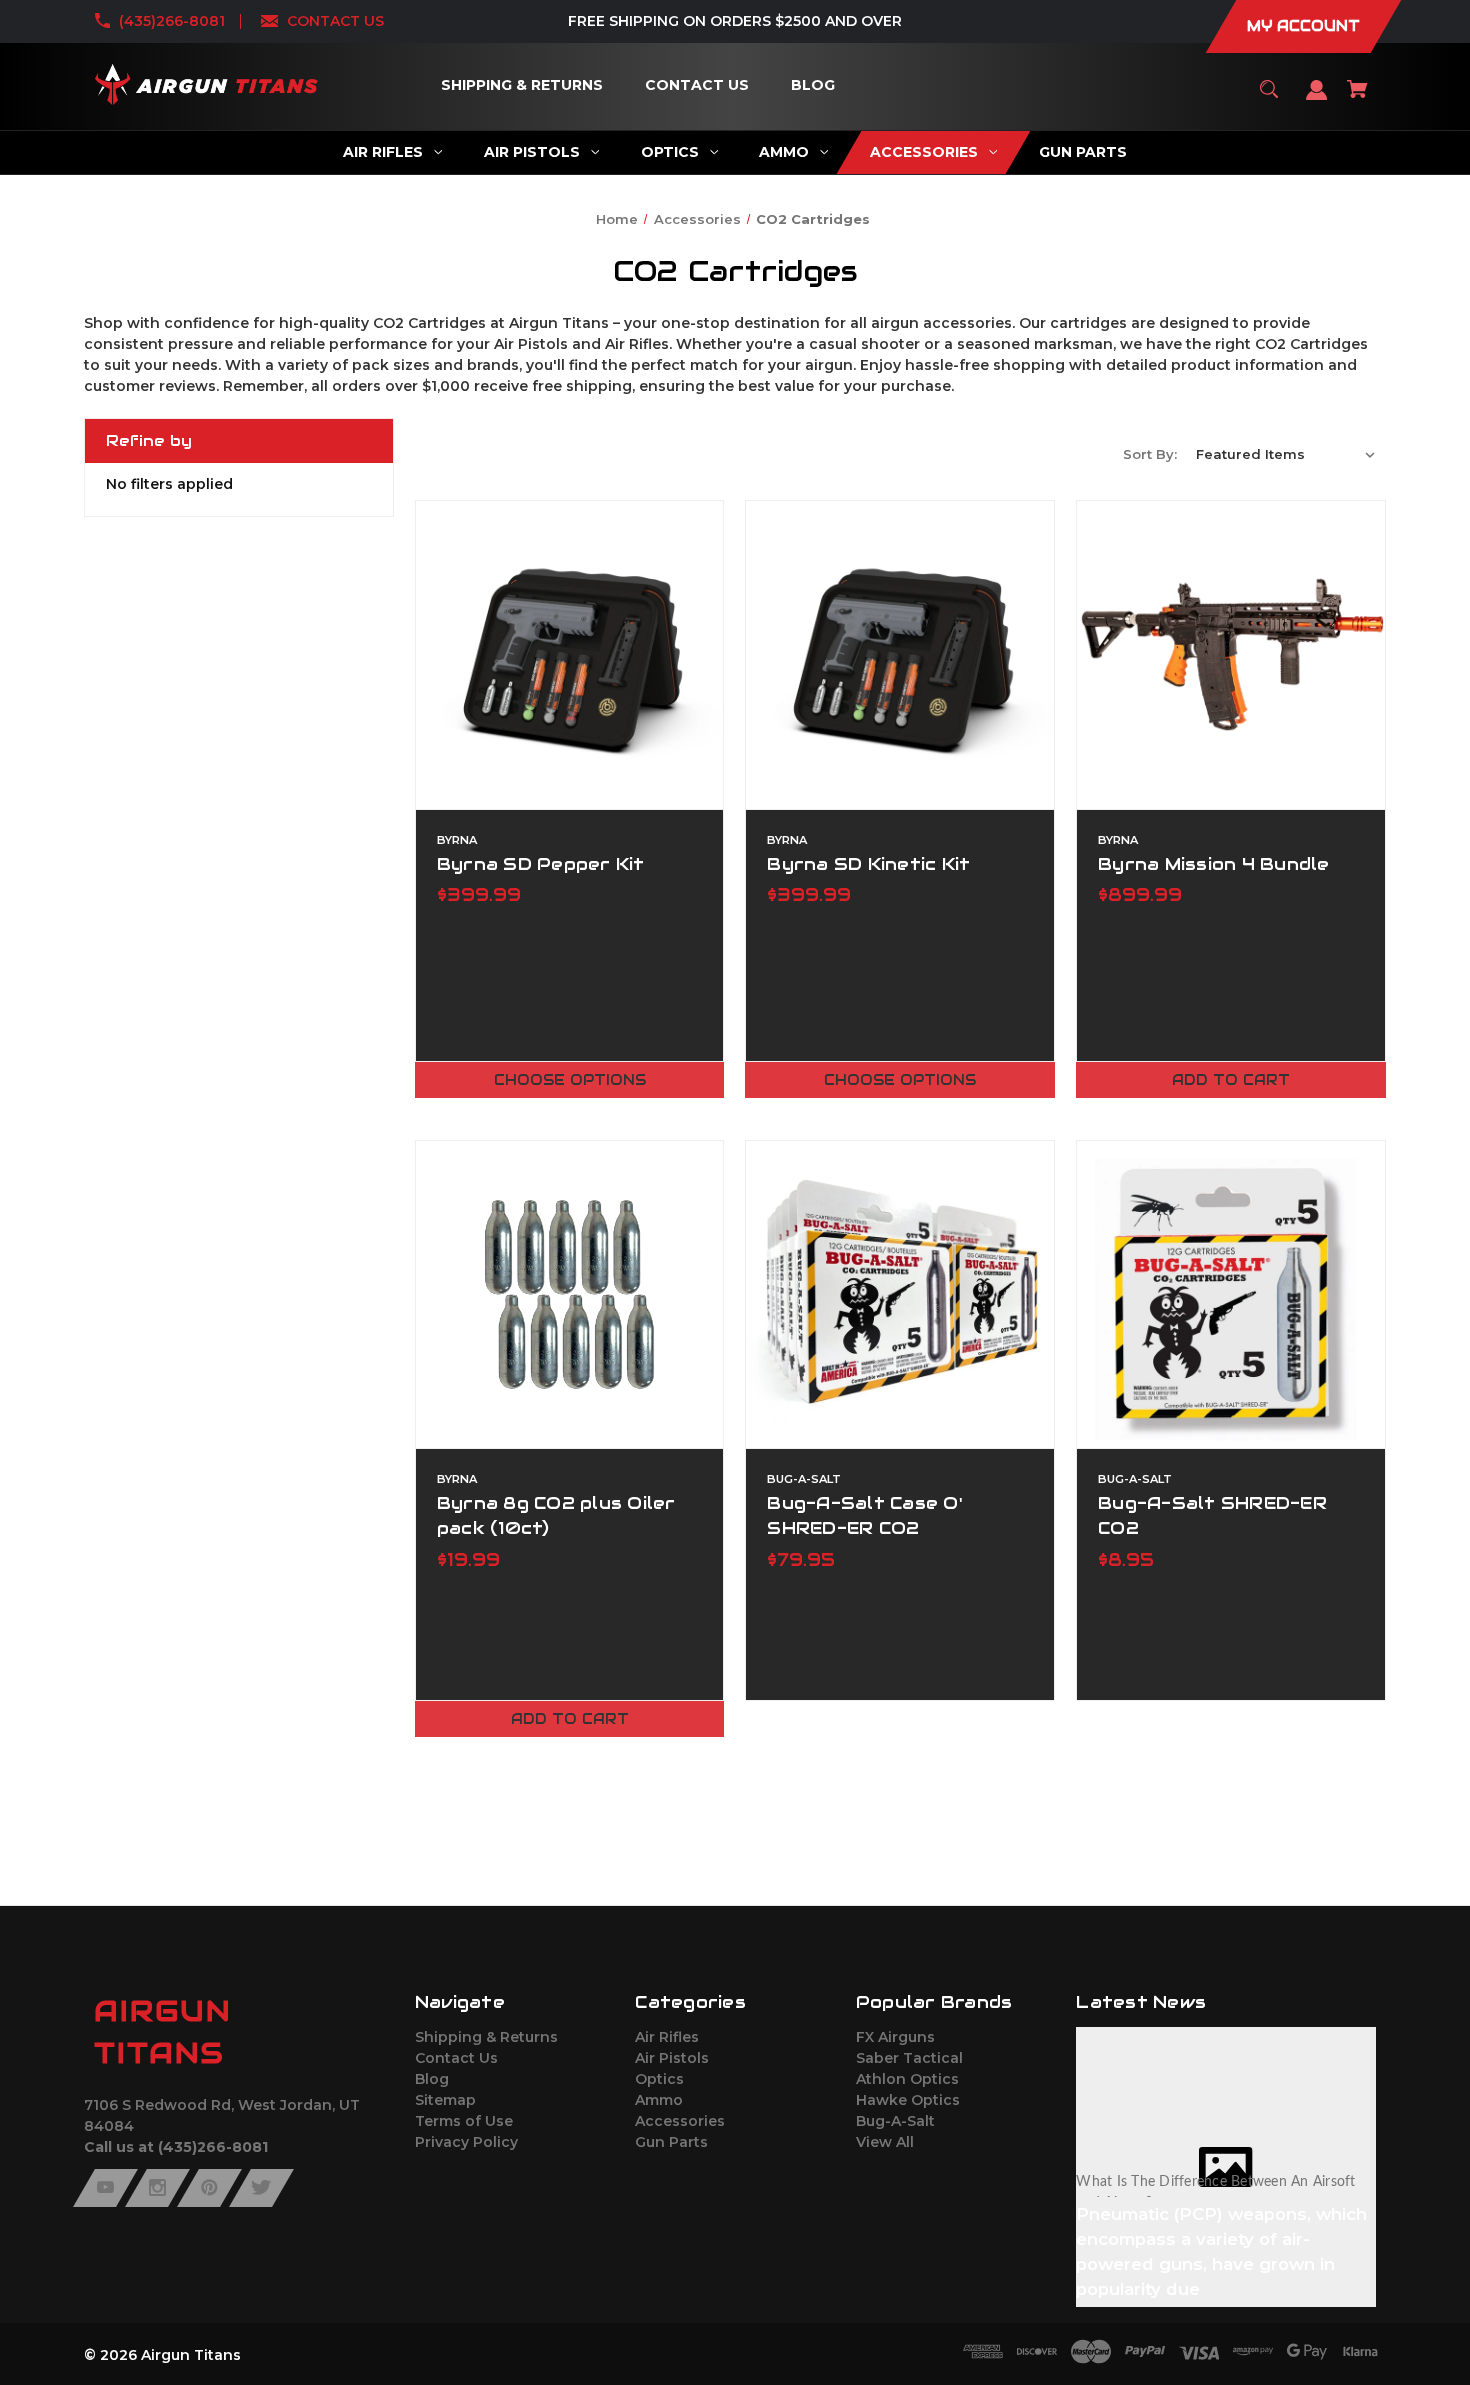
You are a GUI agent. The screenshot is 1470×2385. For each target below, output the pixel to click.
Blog (432, 2079)
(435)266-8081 (172, 21)
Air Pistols (672, 2058)
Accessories (680, 2121)
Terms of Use (464, 2121)
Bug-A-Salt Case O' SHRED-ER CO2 (865, 1515)
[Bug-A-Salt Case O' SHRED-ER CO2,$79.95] (900, 1295)
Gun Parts (671, 2142)
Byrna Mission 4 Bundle (1214, 864)
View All (885, 2142)
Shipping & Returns (486, 2037)
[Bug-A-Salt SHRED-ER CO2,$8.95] (1231, 1295)
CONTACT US (335, 21)
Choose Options (570, 1080)
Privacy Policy (466, 2142)
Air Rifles (667, 2037)
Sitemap (445, 2100)
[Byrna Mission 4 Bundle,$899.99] (1231, 655)
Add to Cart (1231, 1080)
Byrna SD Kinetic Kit (868, 864)
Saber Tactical (909, 2058)
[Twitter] (261, 2188)
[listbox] (1286, 454)
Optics (659, 2079)
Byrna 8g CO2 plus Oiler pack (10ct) (556, 1515)
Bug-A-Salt (895, 2121)
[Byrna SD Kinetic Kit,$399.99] (900, 655)
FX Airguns (895, 2037)
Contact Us (456, 2058)
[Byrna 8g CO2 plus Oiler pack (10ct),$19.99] (570, 1295)
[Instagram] (157, 2188)
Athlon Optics (907, 2079)
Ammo (659, 2100)
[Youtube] (105, 2188)
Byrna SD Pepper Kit (541, 864)
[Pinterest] (209, 2188)
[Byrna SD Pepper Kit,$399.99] (570, 655)
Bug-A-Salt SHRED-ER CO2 (1212, 1515)
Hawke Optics (908, 2100)
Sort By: (1150, 454)
